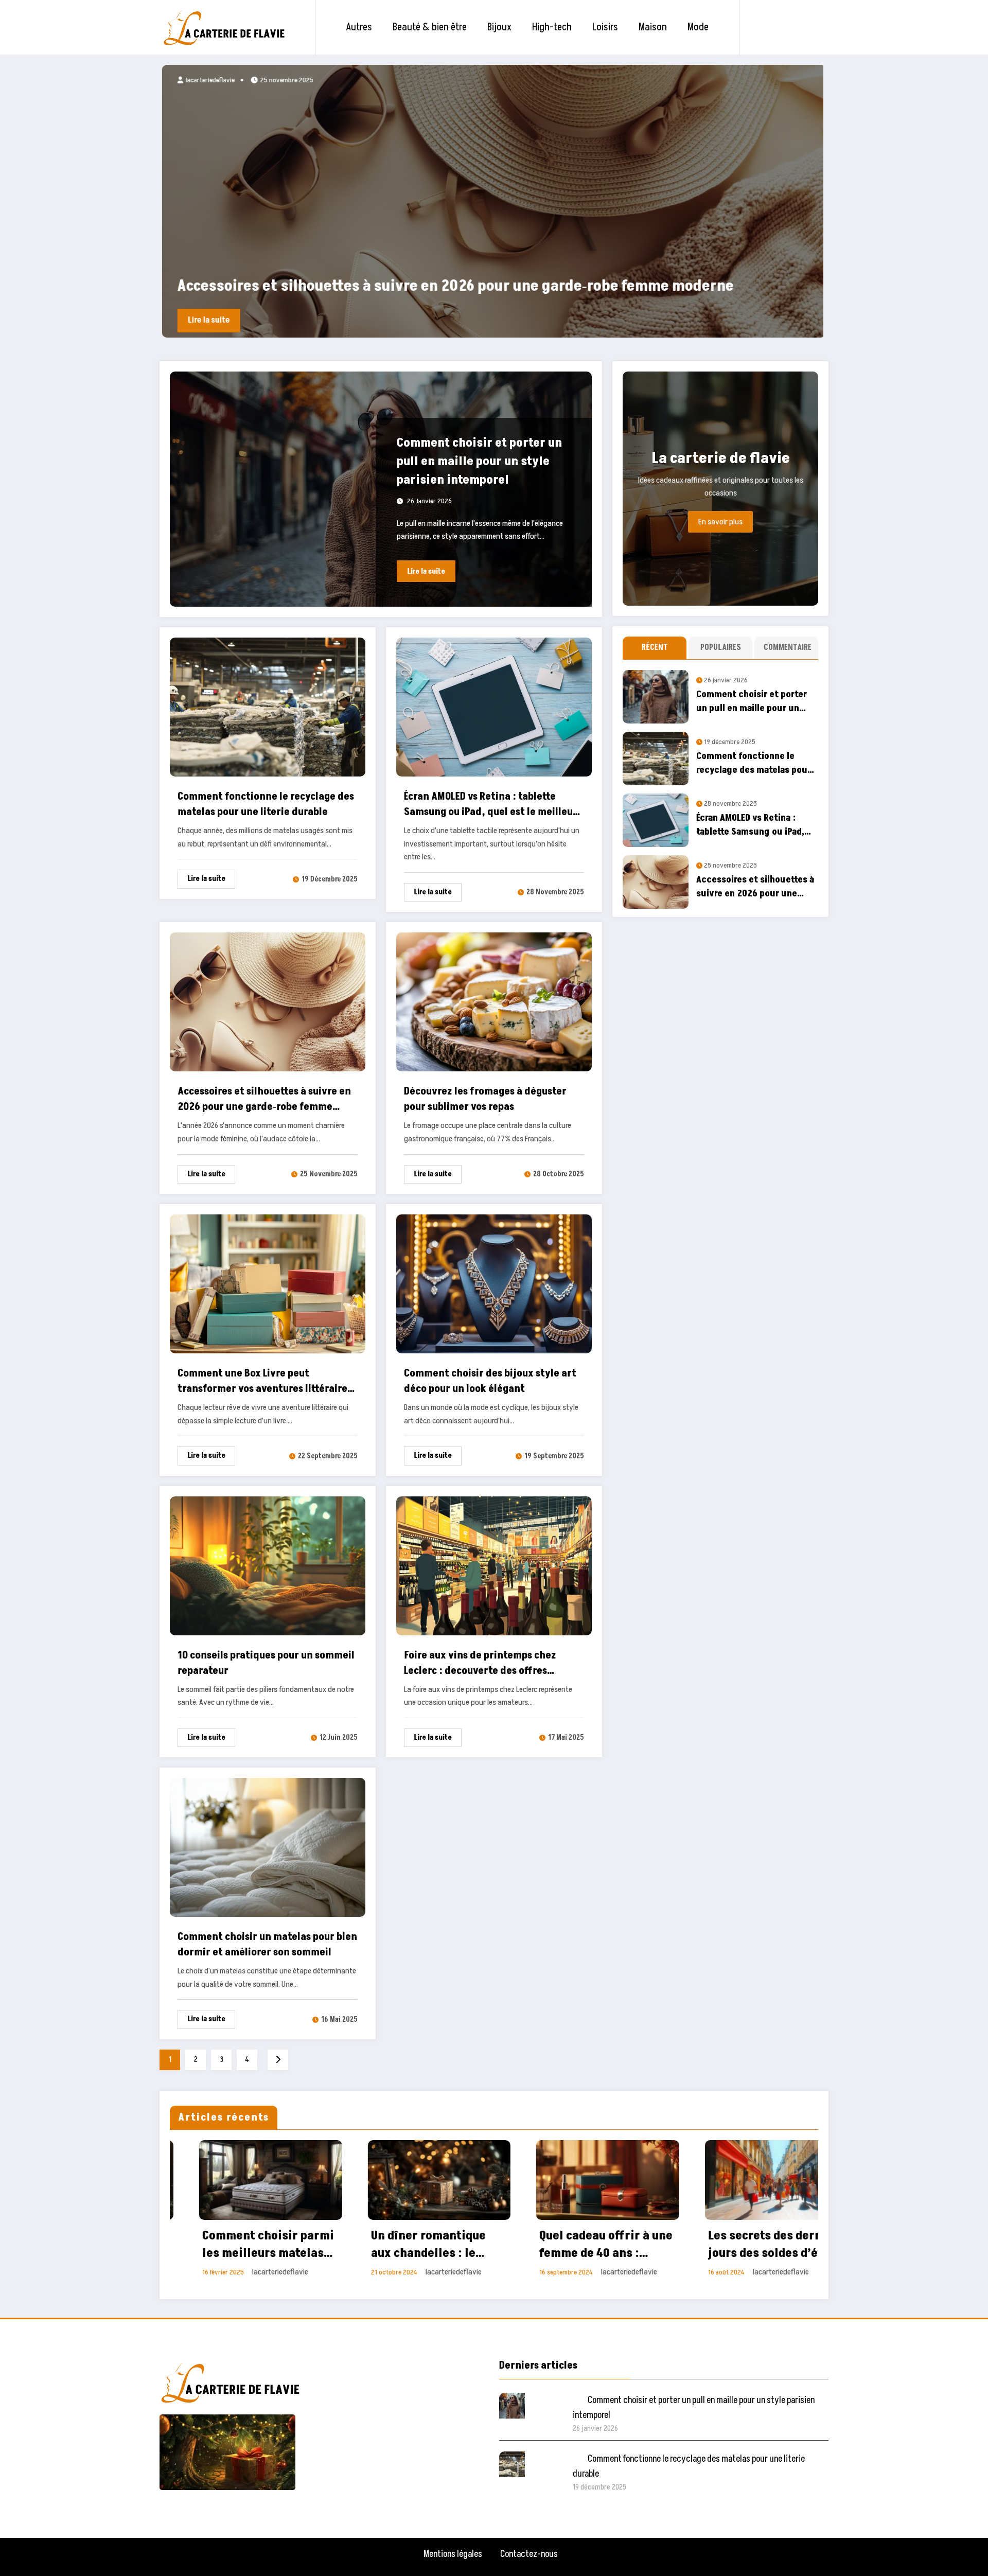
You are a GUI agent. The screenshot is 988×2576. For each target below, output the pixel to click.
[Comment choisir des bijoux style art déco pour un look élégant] (494, 1283)
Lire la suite (206, 320)
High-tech (552, 27)
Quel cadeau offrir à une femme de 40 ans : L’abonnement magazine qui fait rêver (241, 2244)
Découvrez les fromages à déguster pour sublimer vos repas (485, 1099)
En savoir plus (720, 522)
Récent (655, 647)
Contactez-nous (529, 2554)
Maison (653, 27)
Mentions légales (453, 2554)
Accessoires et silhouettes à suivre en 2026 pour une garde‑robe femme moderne (264, 1099)
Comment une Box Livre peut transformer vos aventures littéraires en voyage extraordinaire (265, 1381)
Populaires (721, 647)
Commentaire (788, 647)
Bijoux (499, 27)
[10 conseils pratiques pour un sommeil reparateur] (268, 1565)
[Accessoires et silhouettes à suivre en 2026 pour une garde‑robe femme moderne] (268, 1001)
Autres (359, 27)
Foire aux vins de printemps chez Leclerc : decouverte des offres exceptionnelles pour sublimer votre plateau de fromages (488, 1663)
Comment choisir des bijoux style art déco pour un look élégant (490, 1381)
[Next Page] (278, 2060)
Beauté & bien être (430, 27)
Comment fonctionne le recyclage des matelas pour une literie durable (266, 804)
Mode (698, 27)
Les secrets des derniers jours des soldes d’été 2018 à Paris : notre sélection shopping (410, 2244)
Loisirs (605, 27)
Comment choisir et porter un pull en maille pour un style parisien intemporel (443, 286)
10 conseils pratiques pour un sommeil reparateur (266, 1663)
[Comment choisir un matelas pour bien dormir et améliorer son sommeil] (268, 1847)
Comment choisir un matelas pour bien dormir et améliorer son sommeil (267, 1945)
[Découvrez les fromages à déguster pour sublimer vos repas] (494, 1001)
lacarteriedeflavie (207, 80)
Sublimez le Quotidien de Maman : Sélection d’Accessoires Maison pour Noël (570, 2244)
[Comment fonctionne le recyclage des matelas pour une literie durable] (268, 707)
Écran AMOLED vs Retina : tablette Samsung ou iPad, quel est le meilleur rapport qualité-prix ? (491, 805)
